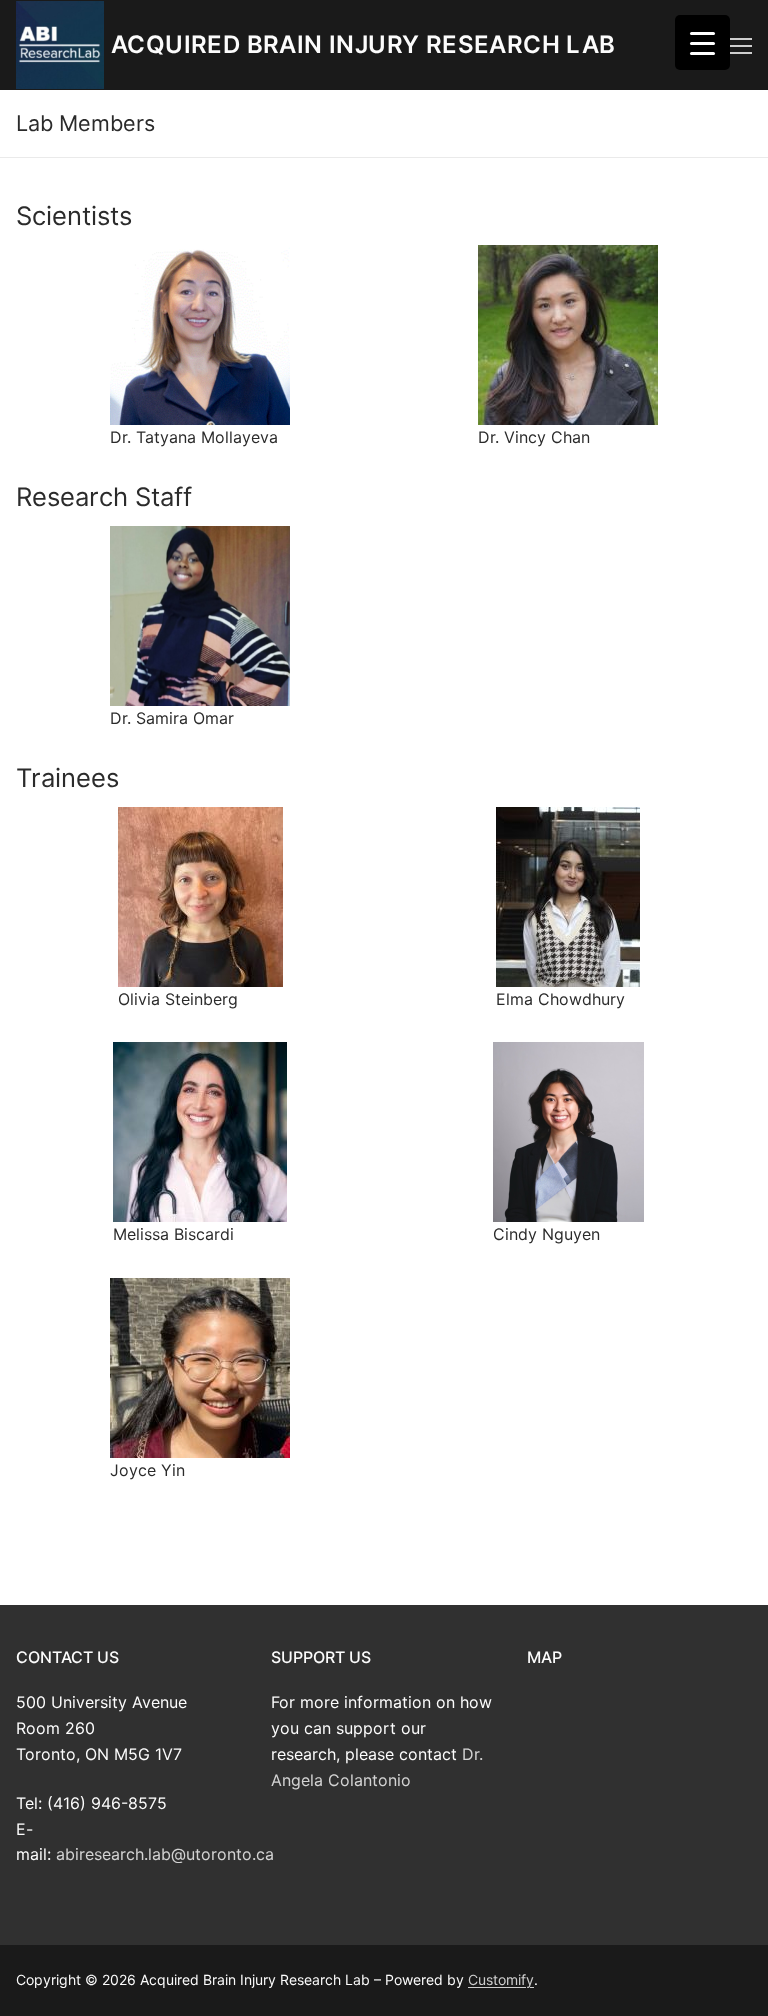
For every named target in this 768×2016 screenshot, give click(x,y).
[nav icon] (741, 45)
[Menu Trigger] (702, 42)
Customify (501, 1979)
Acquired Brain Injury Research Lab (363, 44)
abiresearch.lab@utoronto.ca (165, 1854)
